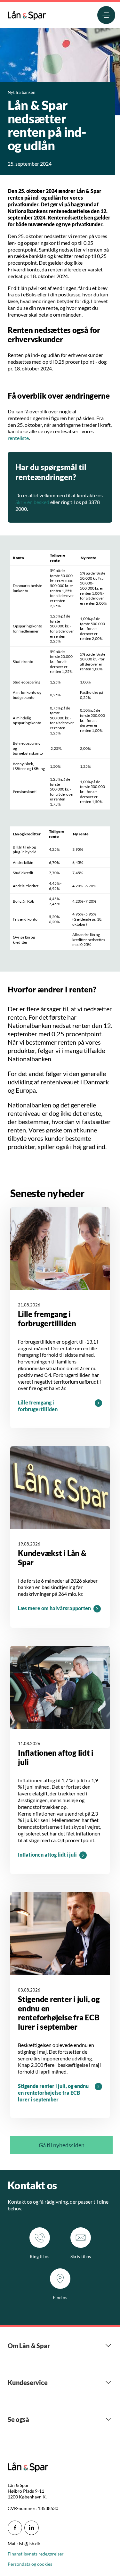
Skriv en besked (32, 502)
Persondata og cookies (30, 2564)
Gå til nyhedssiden (62, 2145)
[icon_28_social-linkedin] (32, 2528)
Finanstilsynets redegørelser (36, 2554)
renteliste (18, 438)
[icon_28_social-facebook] (15, 2528)
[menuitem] (27, 14)
